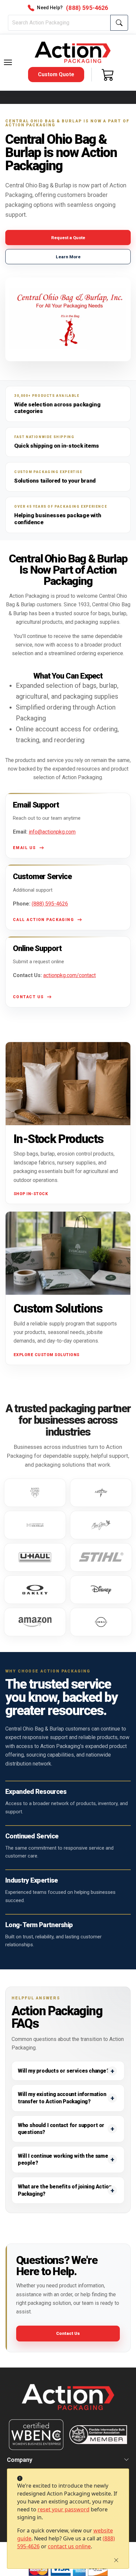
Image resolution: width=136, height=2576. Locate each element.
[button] (8, 62)
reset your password (64, 2509)
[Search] (119, 23)
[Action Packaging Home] (68, 2402)
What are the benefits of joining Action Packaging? (65, 2190)
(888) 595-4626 (50, 904)
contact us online (69, 2546)
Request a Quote (68, 238)
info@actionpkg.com (52, 832)
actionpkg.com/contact (69, 975)
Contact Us (68, 2333)
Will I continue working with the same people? (63, 2160)
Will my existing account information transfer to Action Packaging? (62, 2098)
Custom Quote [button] (56, 74)
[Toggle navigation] (8, 62)
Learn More (68, 257)
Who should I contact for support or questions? (61, 2129)
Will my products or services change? (64, 2071)
